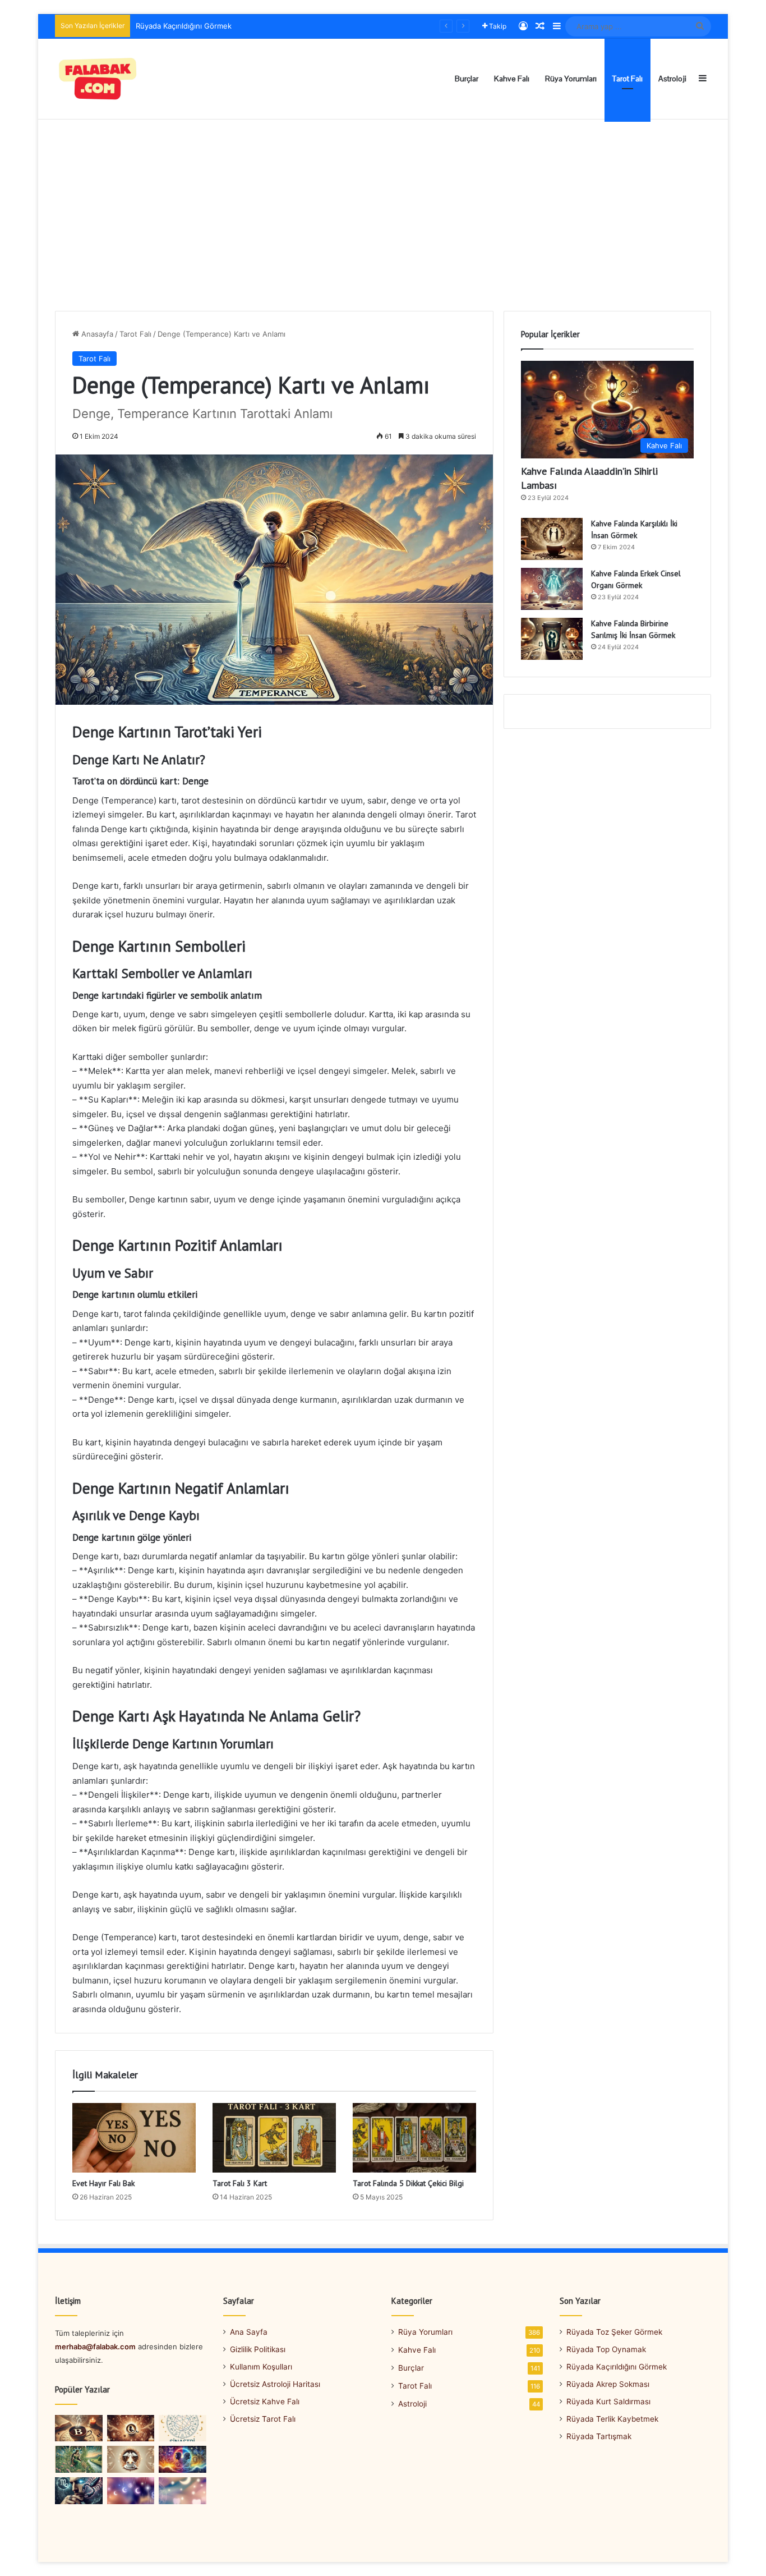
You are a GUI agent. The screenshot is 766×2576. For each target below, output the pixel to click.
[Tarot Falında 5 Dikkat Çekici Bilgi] (414, 2138)
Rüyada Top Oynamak (606, 2349)
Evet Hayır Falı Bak (103, 2183)
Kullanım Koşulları (261, 2367)
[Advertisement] (383, 215)
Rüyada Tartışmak (599, 2436)
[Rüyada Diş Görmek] (183, 2491)
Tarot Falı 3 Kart (240, 2183)
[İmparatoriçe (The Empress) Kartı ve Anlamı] (79, 2459)
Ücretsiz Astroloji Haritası (275, 2384)
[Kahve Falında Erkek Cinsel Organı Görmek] (552, 589)
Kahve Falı (512, 79)
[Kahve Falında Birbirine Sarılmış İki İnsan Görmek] (552, 639)
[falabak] (98, 79)
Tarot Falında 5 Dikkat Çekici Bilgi (408, 2183)
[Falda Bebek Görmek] (131, 2428)
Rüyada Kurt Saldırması (608, 2401)
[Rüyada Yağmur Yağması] (131, 2491)
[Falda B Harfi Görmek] (79, 2428)
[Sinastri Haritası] (183, 2428)
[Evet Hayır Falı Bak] (134, 2138)
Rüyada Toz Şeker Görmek (614, 2332)
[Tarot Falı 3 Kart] (274, 2138)
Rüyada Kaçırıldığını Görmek (617, 2367)
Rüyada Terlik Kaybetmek (612, 2419)
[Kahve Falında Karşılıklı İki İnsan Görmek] (552, 539)
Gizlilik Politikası (258, 2349)
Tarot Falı (627, 79)
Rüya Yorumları (571, 79)
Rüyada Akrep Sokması (175, 26)
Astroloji (672, 79)
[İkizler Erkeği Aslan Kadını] (183, 2459)
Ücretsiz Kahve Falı (265, 2401)
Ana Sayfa (249, 2332)
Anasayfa (96, 334)
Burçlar (467, 79)
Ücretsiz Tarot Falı (263, 2419)
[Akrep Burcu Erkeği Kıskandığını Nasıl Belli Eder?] (79, 2491)
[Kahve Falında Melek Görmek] (131, 2459)
